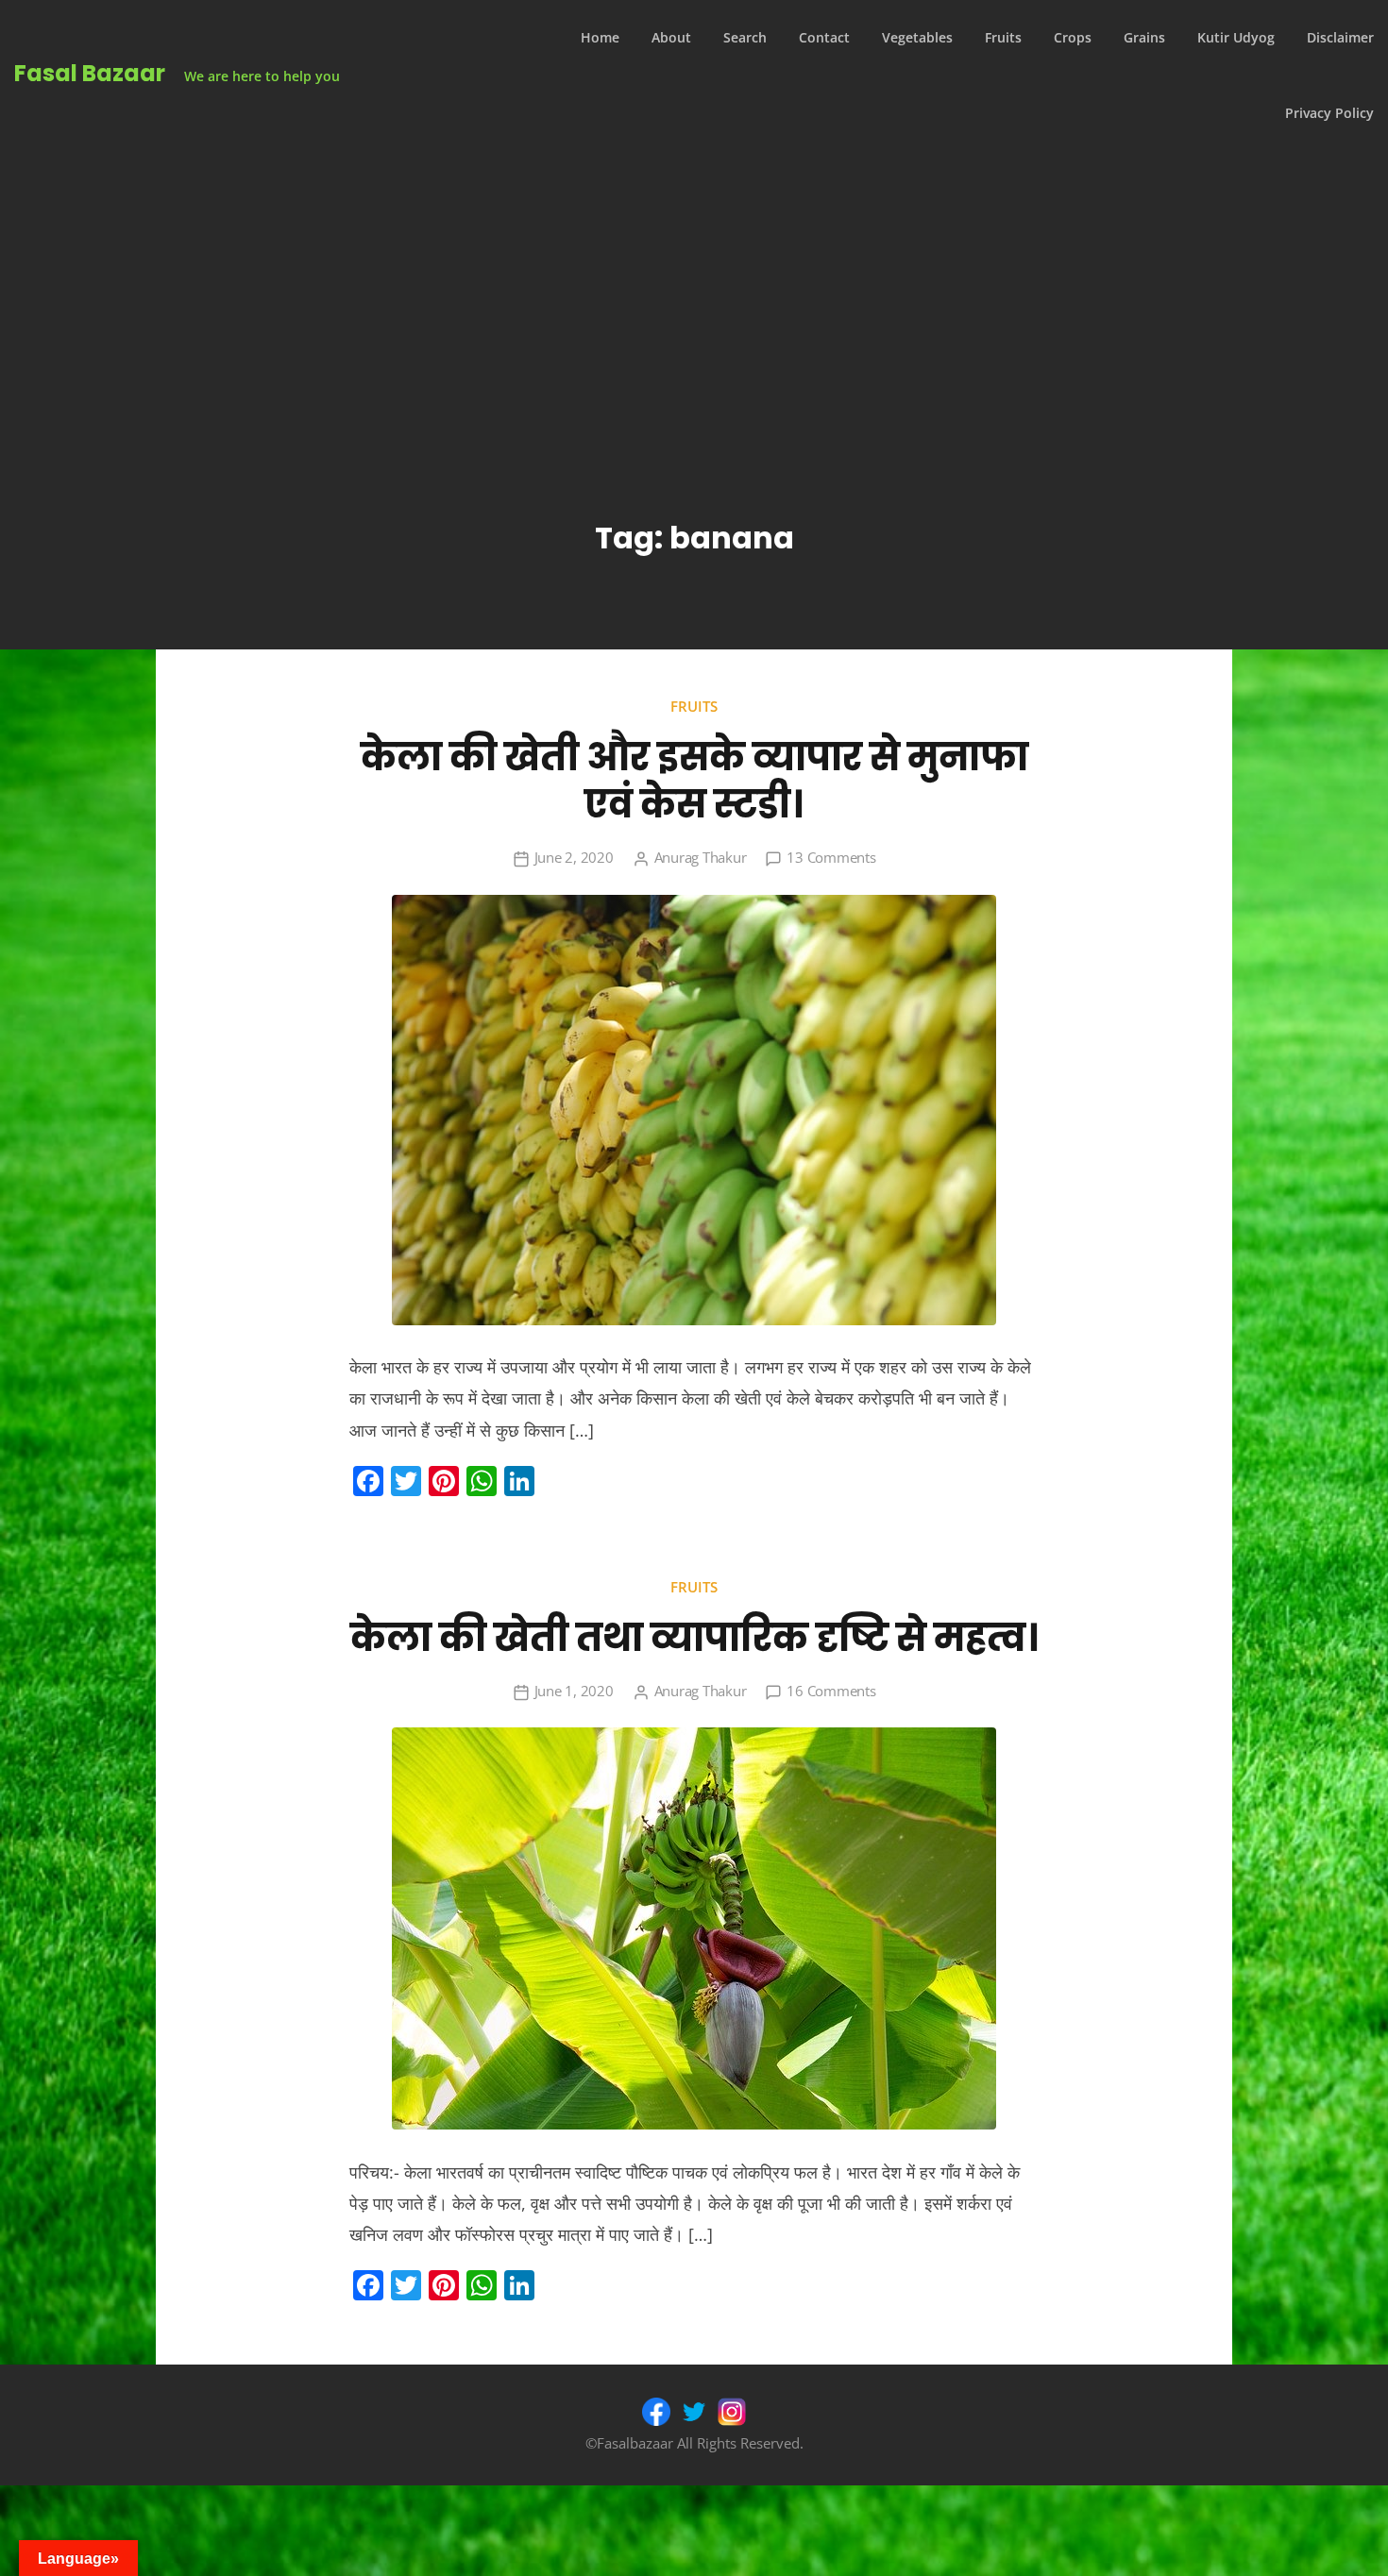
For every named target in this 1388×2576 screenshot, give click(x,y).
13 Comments (831, 857)
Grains (1144, 37)
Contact (824, 37)
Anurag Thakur (701, 857)
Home (600, 37)
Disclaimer (1340, 37)
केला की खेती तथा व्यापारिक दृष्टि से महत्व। (694, 1638)
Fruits (1003, 37)
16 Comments (831, 1691)
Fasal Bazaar (90, 73)
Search (745, 37)
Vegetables (917, 37)
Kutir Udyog (1236, 37)
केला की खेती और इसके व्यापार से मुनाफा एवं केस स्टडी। (694, 781)
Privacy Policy (1329, 113)
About (671, 37)
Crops (1073, 37)
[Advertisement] (694, 293)
